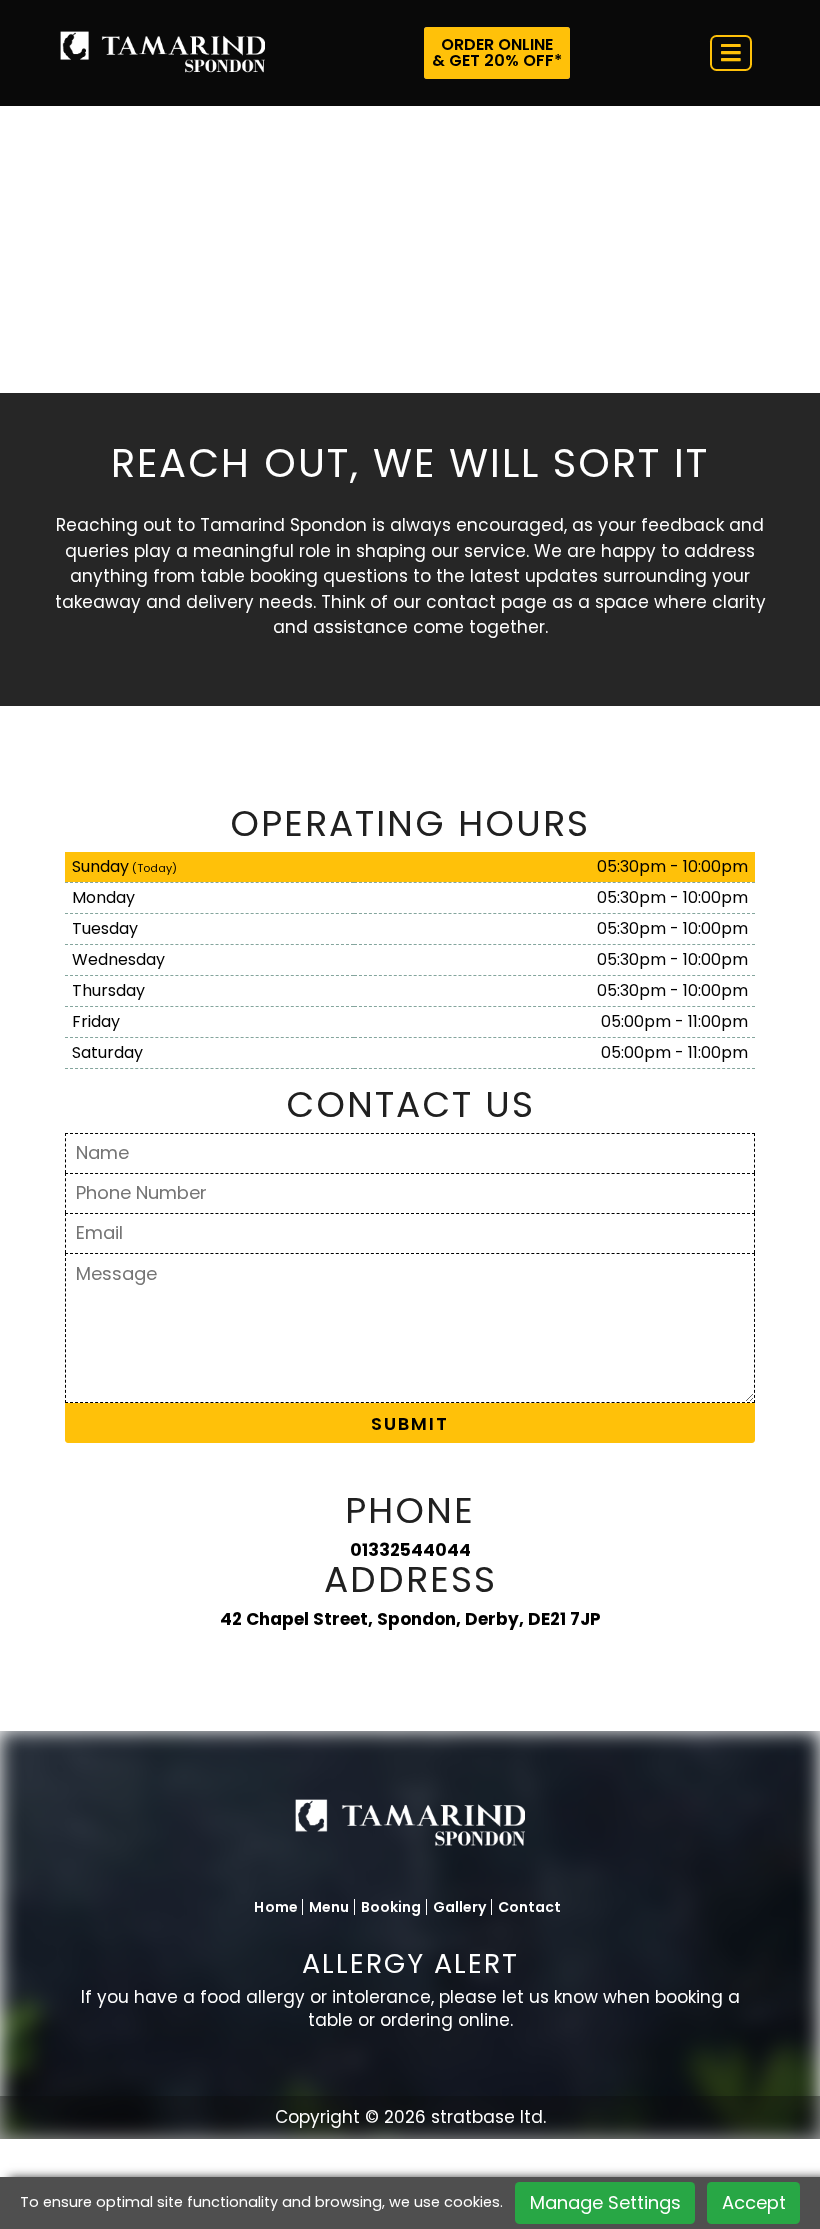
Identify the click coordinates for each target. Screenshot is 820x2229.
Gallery (460, 1907)
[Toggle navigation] (731, 53)
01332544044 (410, 1550)
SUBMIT (410, 1423)
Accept (754, 2202)
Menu (329, 1907)
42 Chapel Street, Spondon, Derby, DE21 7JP (410, 1619)
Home (276, 1907)
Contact (530, 1907)
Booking (391, 1907)
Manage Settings (605, 2202)
